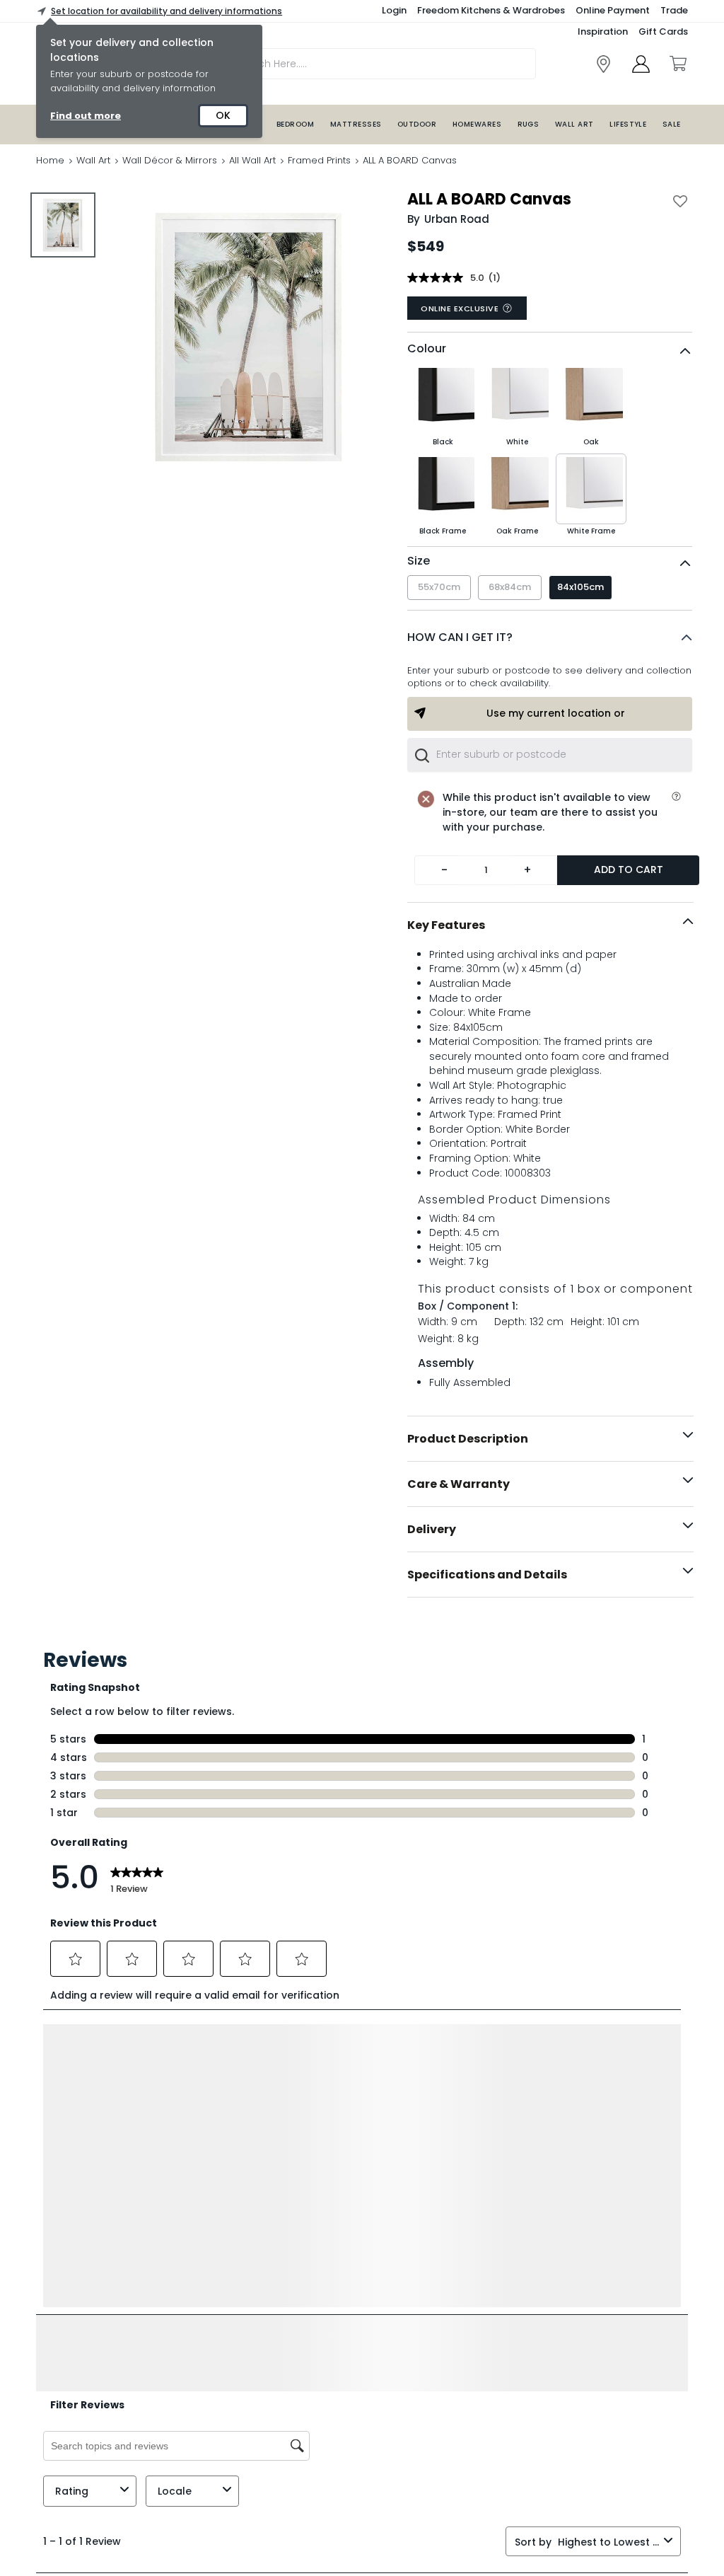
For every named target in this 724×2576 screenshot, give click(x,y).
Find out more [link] (86, 116)
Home (50, 160)
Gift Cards (663, 31)
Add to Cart (629, 870)
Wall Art (574, 124)
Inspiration (603, 31)
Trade (674, 10)
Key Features (446, 925)
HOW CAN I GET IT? (460, 637)
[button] (550, 637)
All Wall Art (252, 160)
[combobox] (550, 755)
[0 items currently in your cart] (677, 64)
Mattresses (356, 124)
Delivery (432, 1529)
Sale (672, 124)
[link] (603, 64)
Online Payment (613, 10)
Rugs (529, 124)
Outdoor (417, 124)
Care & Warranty (459, 1484)
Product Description (468, 1439)
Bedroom (295, 124)
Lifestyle (628, 124)
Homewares (477, 124)
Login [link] (394, 10)
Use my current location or (556, 713)
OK (223, 115)
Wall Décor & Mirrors (170, 160)
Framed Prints (319, 160)
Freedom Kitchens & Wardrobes (491, 10)
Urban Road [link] (457, 219)
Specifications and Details (487, 1575)
